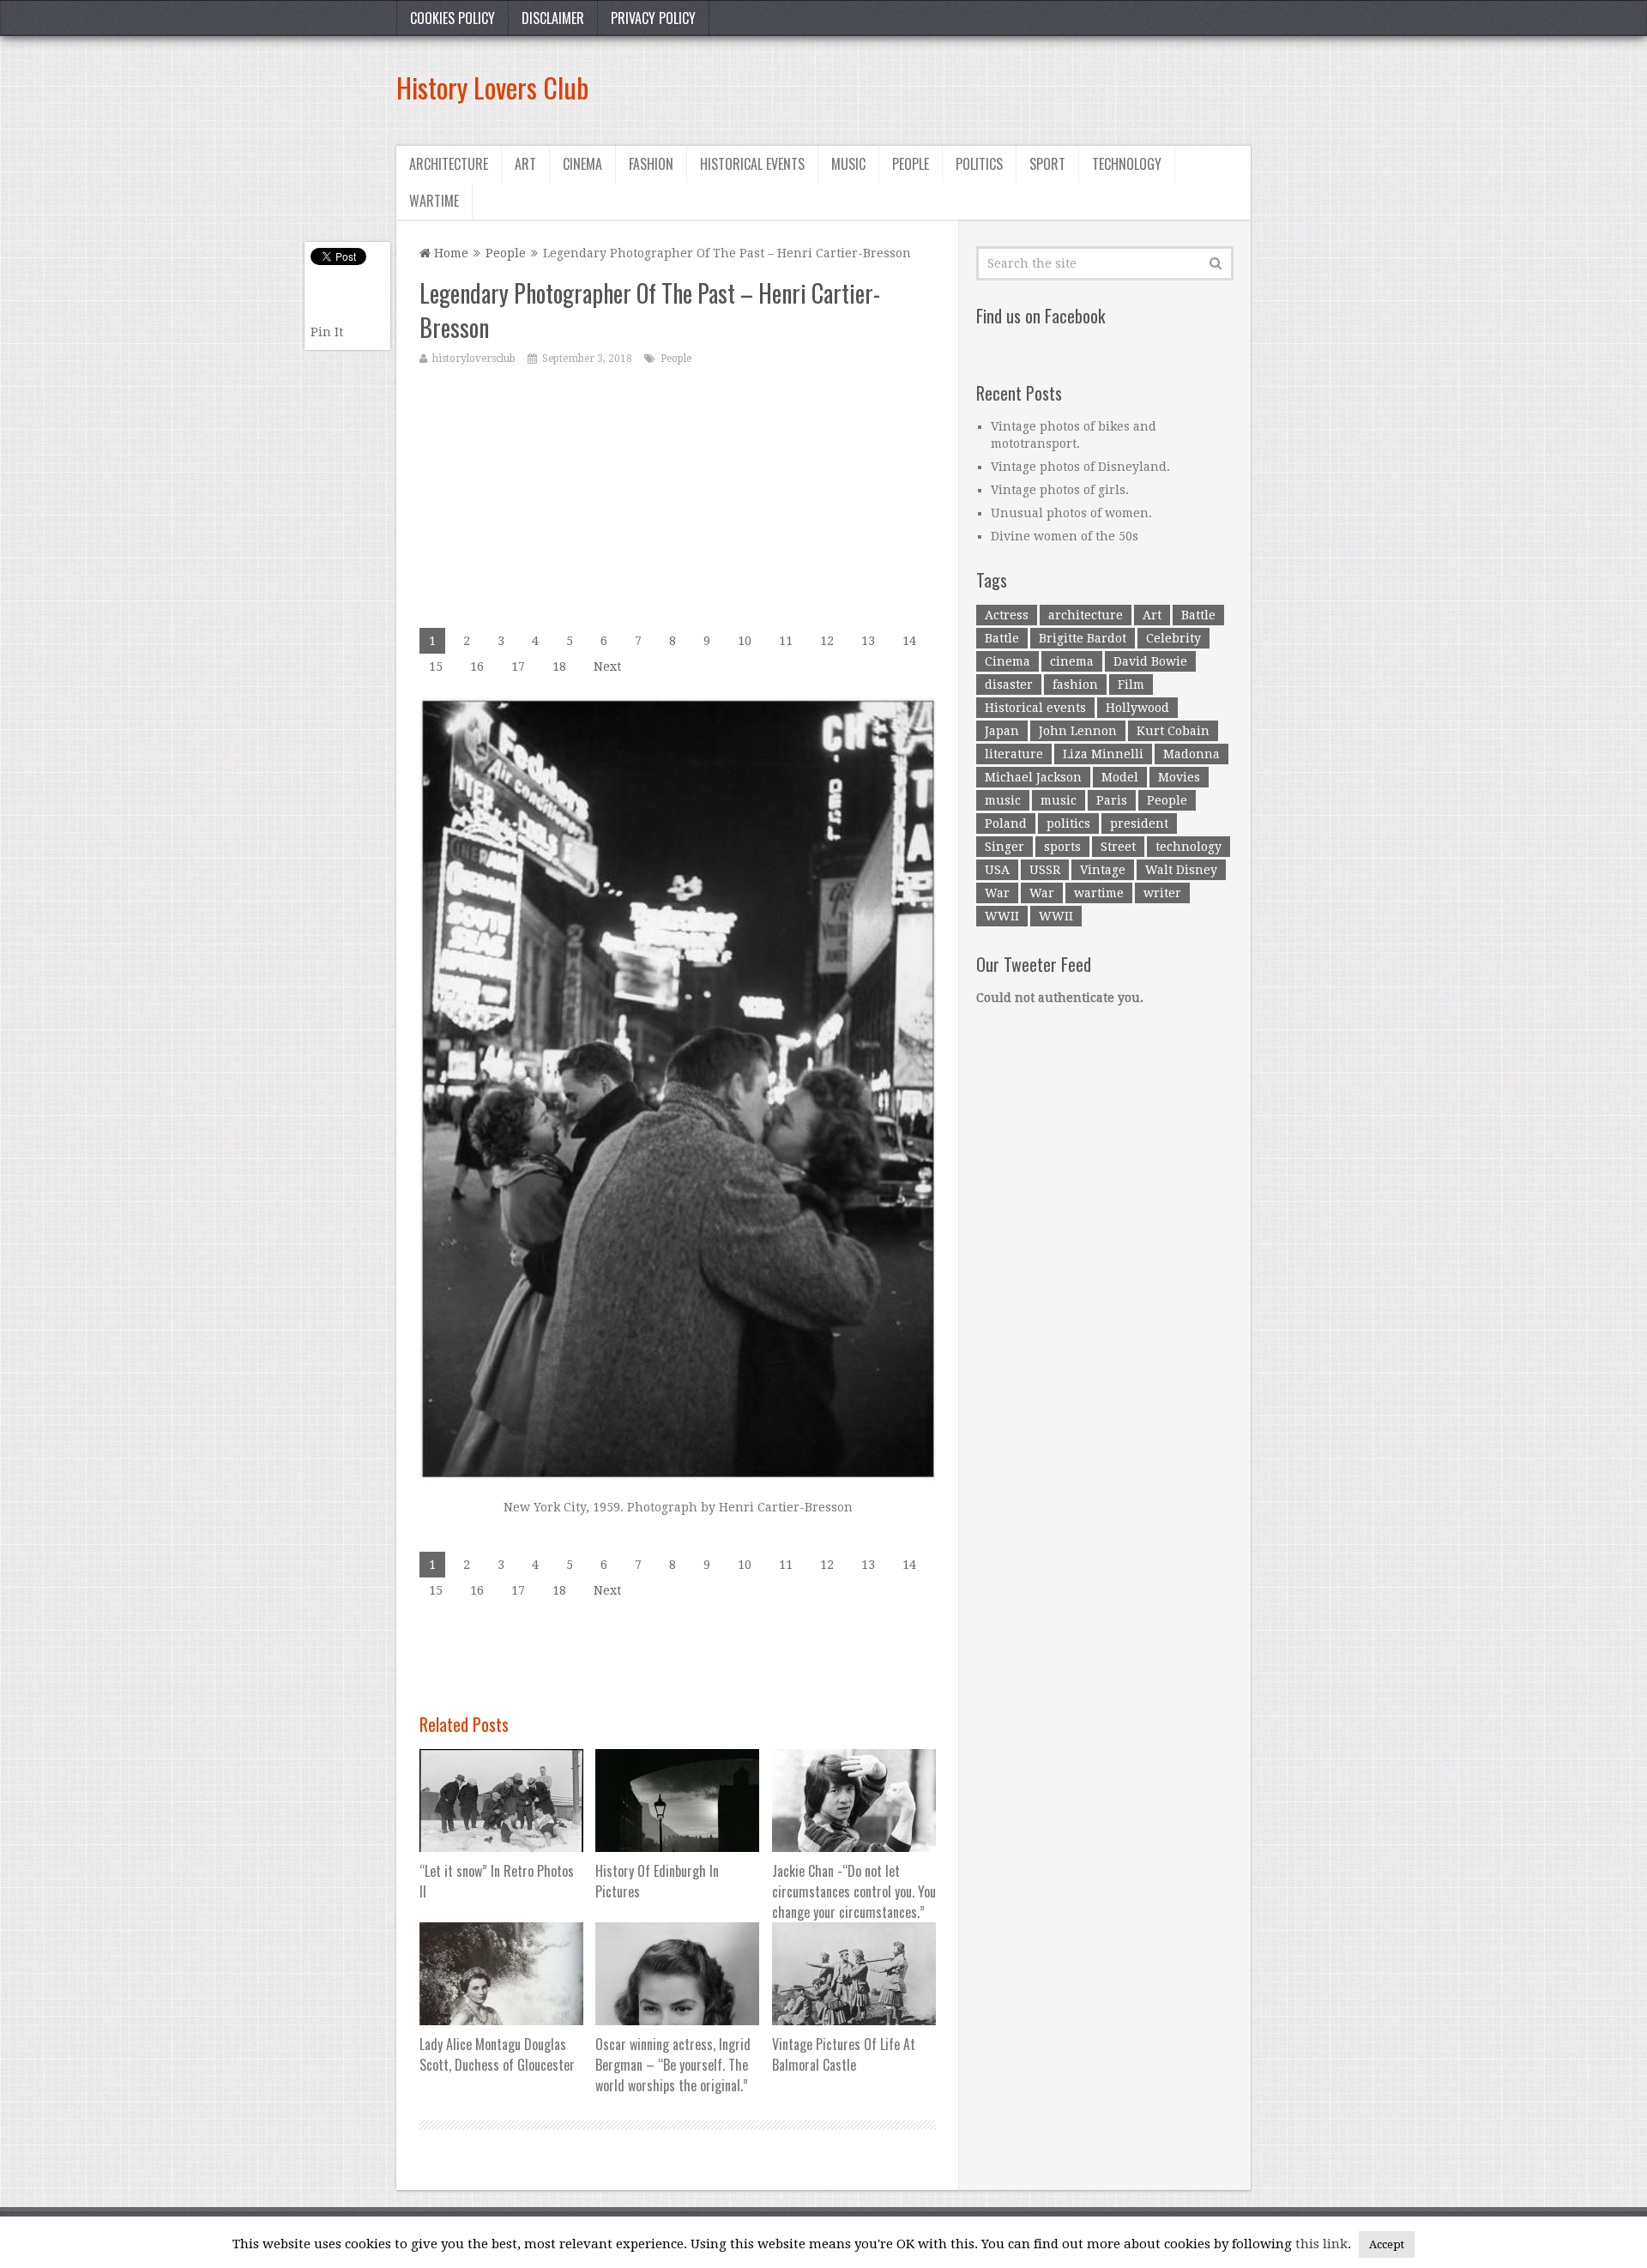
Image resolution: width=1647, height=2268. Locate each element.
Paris (1112, 800)
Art (525, 164)
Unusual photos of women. (1071, 513)
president (1139, 823)
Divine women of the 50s (1065, 536)
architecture (1086, 615)
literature (1014, 754)
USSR (1045, 870)
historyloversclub (474, 359)
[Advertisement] (938, 87)
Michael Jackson (1033, 777)
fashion (1075, 685)
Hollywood (1137, 708)
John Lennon (1078, 731)
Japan (1002, 731)
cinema (1072, 661)
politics (1068, 823)
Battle (1198, 615)
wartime (1099, 893)
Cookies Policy (452, 18)
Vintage (1103, 870)
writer (1162, 893)
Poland (1006, 823)
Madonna (1192, 754)
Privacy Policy (653, 18)
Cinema (582, 164)
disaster (1009, 685)
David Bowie (1150, 661)
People (911, 164)
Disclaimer (553, 18)
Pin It (327, 332)
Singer (1004, 847)
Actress (1007, 615)
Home (449, 253)
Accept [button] (1387, 2244)
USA (997, 870)
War (997, 893)
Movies (1179, 777)
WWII (1002, 916)
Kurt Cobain (1173, 731)
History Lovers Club (492, 87)
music (1003, 800)
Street (1118, 847)
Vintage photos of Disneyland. (1080, 467)
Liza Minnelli (1103, 754)
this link (1321, 2244)
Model (1120, 777)
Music (848, 164)
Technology (1127, 164)
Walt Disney (1181, 870)
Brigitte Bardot (1083, 638)
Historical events (752, 164)
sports (1062, 847)
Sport (1047, 164)
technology (1188, 847)
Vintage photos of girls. (1060, 490)
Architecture (449, 164)
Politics (979, 164)
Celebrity (1173, 638)
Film (1131, 685)
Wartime (434, 201)
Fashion (651, 164)
